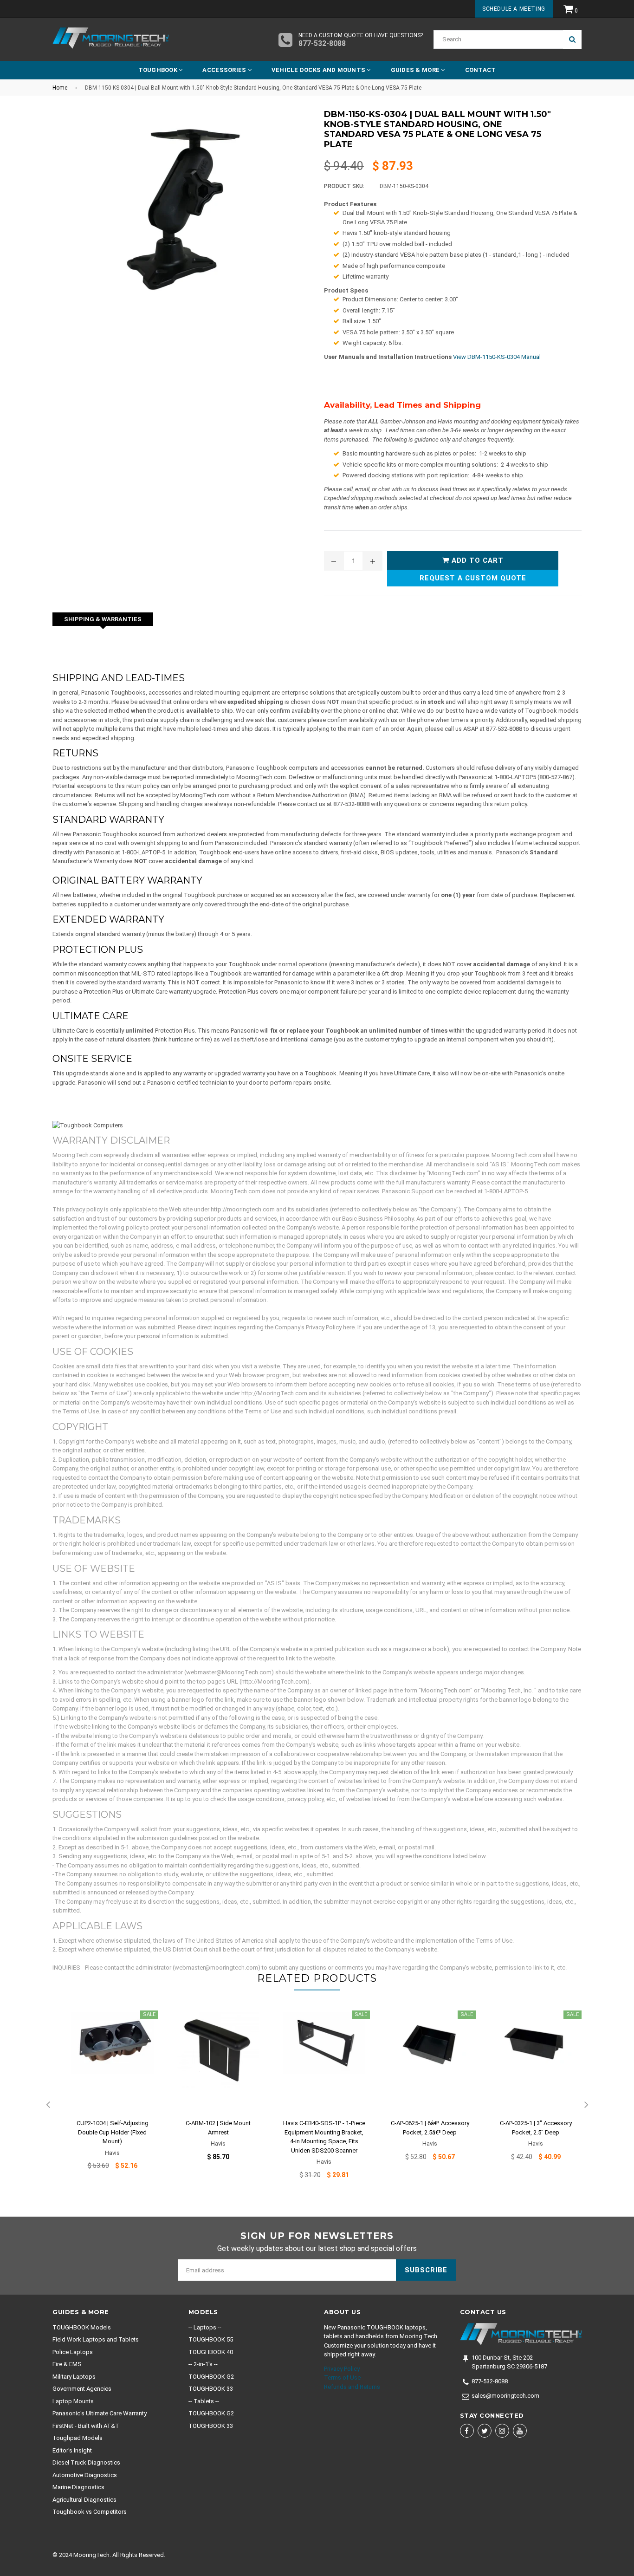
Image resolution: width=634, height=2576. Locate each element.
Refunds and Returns (352, 2387)
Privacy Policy (342, 2369)
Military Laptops (74, 2377)
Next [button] (586, 2105)
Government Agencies (82, 2389)
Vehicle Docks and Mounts (319, 70)
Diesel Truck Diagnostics (86, 2462)
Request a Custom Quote (473, 578)
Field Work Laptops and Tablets (96, 2339)
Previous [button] (48, 2105)
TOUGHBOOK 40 (211, 2352)
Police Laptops (73, 2352)
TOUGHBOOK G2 (211, 2377)
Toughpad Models (78, 2438)
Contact (481, 70)
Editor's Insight (72, 2450)
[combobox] (498, 39)
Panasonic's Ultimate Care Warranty (100, 2413)
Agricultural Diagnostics (84, 2500)
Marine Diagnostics (78, 2487)
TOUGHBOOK (159, 70)
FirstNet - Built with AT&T (86, 2426)
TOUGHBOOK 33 (211, 2389)
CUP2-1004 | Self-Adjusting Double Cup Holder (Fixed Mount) (113, 2132)
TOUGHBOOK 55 (211, 2339)
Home (60, 88)
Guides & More (416, 70)
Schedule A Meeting (514, 9)
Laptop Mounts (73, 2401)
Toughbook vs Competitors (90, 2512)
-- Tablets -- (204, 2401)
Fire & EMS (67, 2364)
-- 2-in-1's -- (203, 2364)
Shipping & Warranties (103, 619)
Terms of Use (342, 2378)
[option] (105, 2096)
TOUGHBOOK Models (82, 2327)
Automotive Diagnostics (85, 2475)
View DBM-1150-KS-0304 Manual (497, 357)
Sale (149, 2014)
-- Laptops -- (205, 2327)
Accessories (225, 70)
